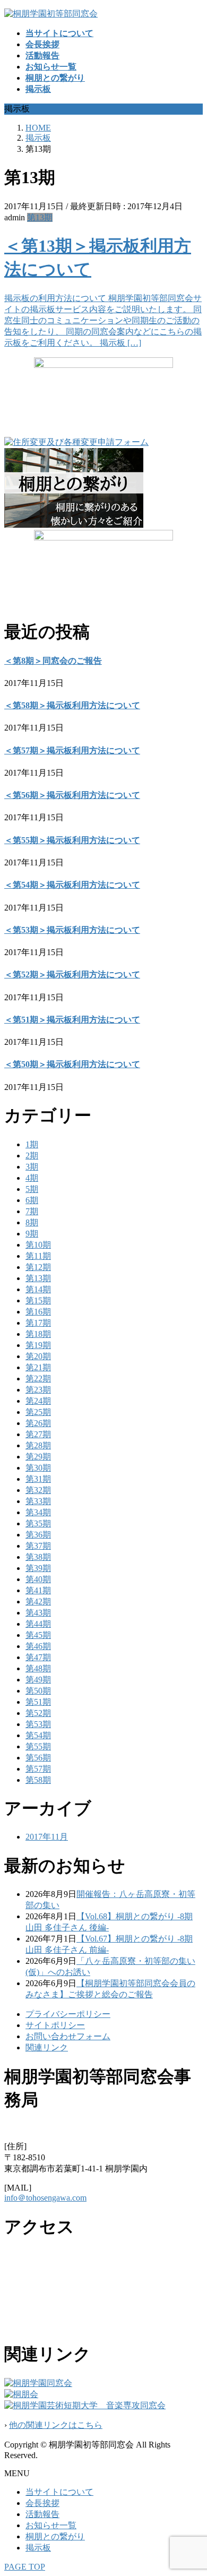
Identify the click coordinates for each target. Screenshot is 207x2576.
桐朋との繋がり (55, 2536)
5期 (32, 1189)
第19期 (38, 1345)
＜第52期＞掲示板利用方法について (72, 974)
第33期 (38, 1501)
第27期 (38, 1434)
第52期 (38, 1713)
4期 (32, 1178)
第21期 (38, 1367)
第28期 (38, 1445)
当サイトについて (59, 2492)
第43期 (38, 1613)
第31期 (38, 1479)
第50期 (38, 1691)
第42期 (38, 1602)
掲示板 (38, 2548)
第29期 (38, 1457)
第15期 (38, 1300)
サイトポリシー (55, 2025)
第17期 (38, 1323)
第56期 (38, 1758)
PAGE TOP (25, 2567)
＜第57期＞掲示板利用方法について (72, 750)
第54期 (38, 1735)
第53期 (38, 1724)
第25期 (38, 1412)
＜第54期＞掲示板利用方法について (72, 885)
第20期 (38, 1356)
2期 (32, 1156)
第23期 (38, 1390)
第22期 (38, 1379)
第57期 (38, 1769)
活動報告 (42, 2514)
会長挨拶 (42, 2503)
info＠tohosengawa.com (45, 2198)
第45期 (38, 1635)
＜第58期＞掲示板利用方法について (72, 705)
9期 (32, 1234)
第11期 (38, 1256)
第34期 (38, 1512)
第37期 (38, 1546)
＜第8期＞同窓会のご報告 (53, 661)
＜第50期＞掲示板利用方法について (72, 1064)
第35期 (38, 1523)
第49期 (38, 1680)
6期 (32, 1200)
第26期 (38, 1423)
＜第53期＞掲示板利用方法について (72, 930)
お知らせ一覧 (51, 2525)
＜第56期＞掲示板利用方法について (72, 795)
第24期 (38, 1401)
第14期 (38, 1289)
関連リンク (47, 2047)
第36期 (38, 1535)
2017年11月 (47, 1837)
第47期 (38, 1657)
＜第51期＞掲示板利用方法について (72, 1020)
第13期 (40, 217)
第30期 (38, 1468)
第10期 (38, 1245)
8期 (32, 1222)
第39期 (38, 1568)
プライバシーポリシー (68, 2014)
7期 (32, 1211)
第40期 (38, 1579)
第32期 (38, 1490)
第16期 (38, 1312)
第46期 (38, 1646)
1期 (32, 1144)
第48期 (38, 1668)
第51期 (38, 1702)
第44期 (38, 1624)
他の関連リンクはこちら (56, 2425)
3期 (32, 1167)
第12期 (38, 1267)
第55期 (38, 1746)
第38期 (38, 1557)
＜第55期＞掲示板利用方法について (72, 840)
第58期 (38, 1780)
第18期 (38, 1334)
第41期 (38, 1590)
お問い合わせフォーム (68, 2036)
